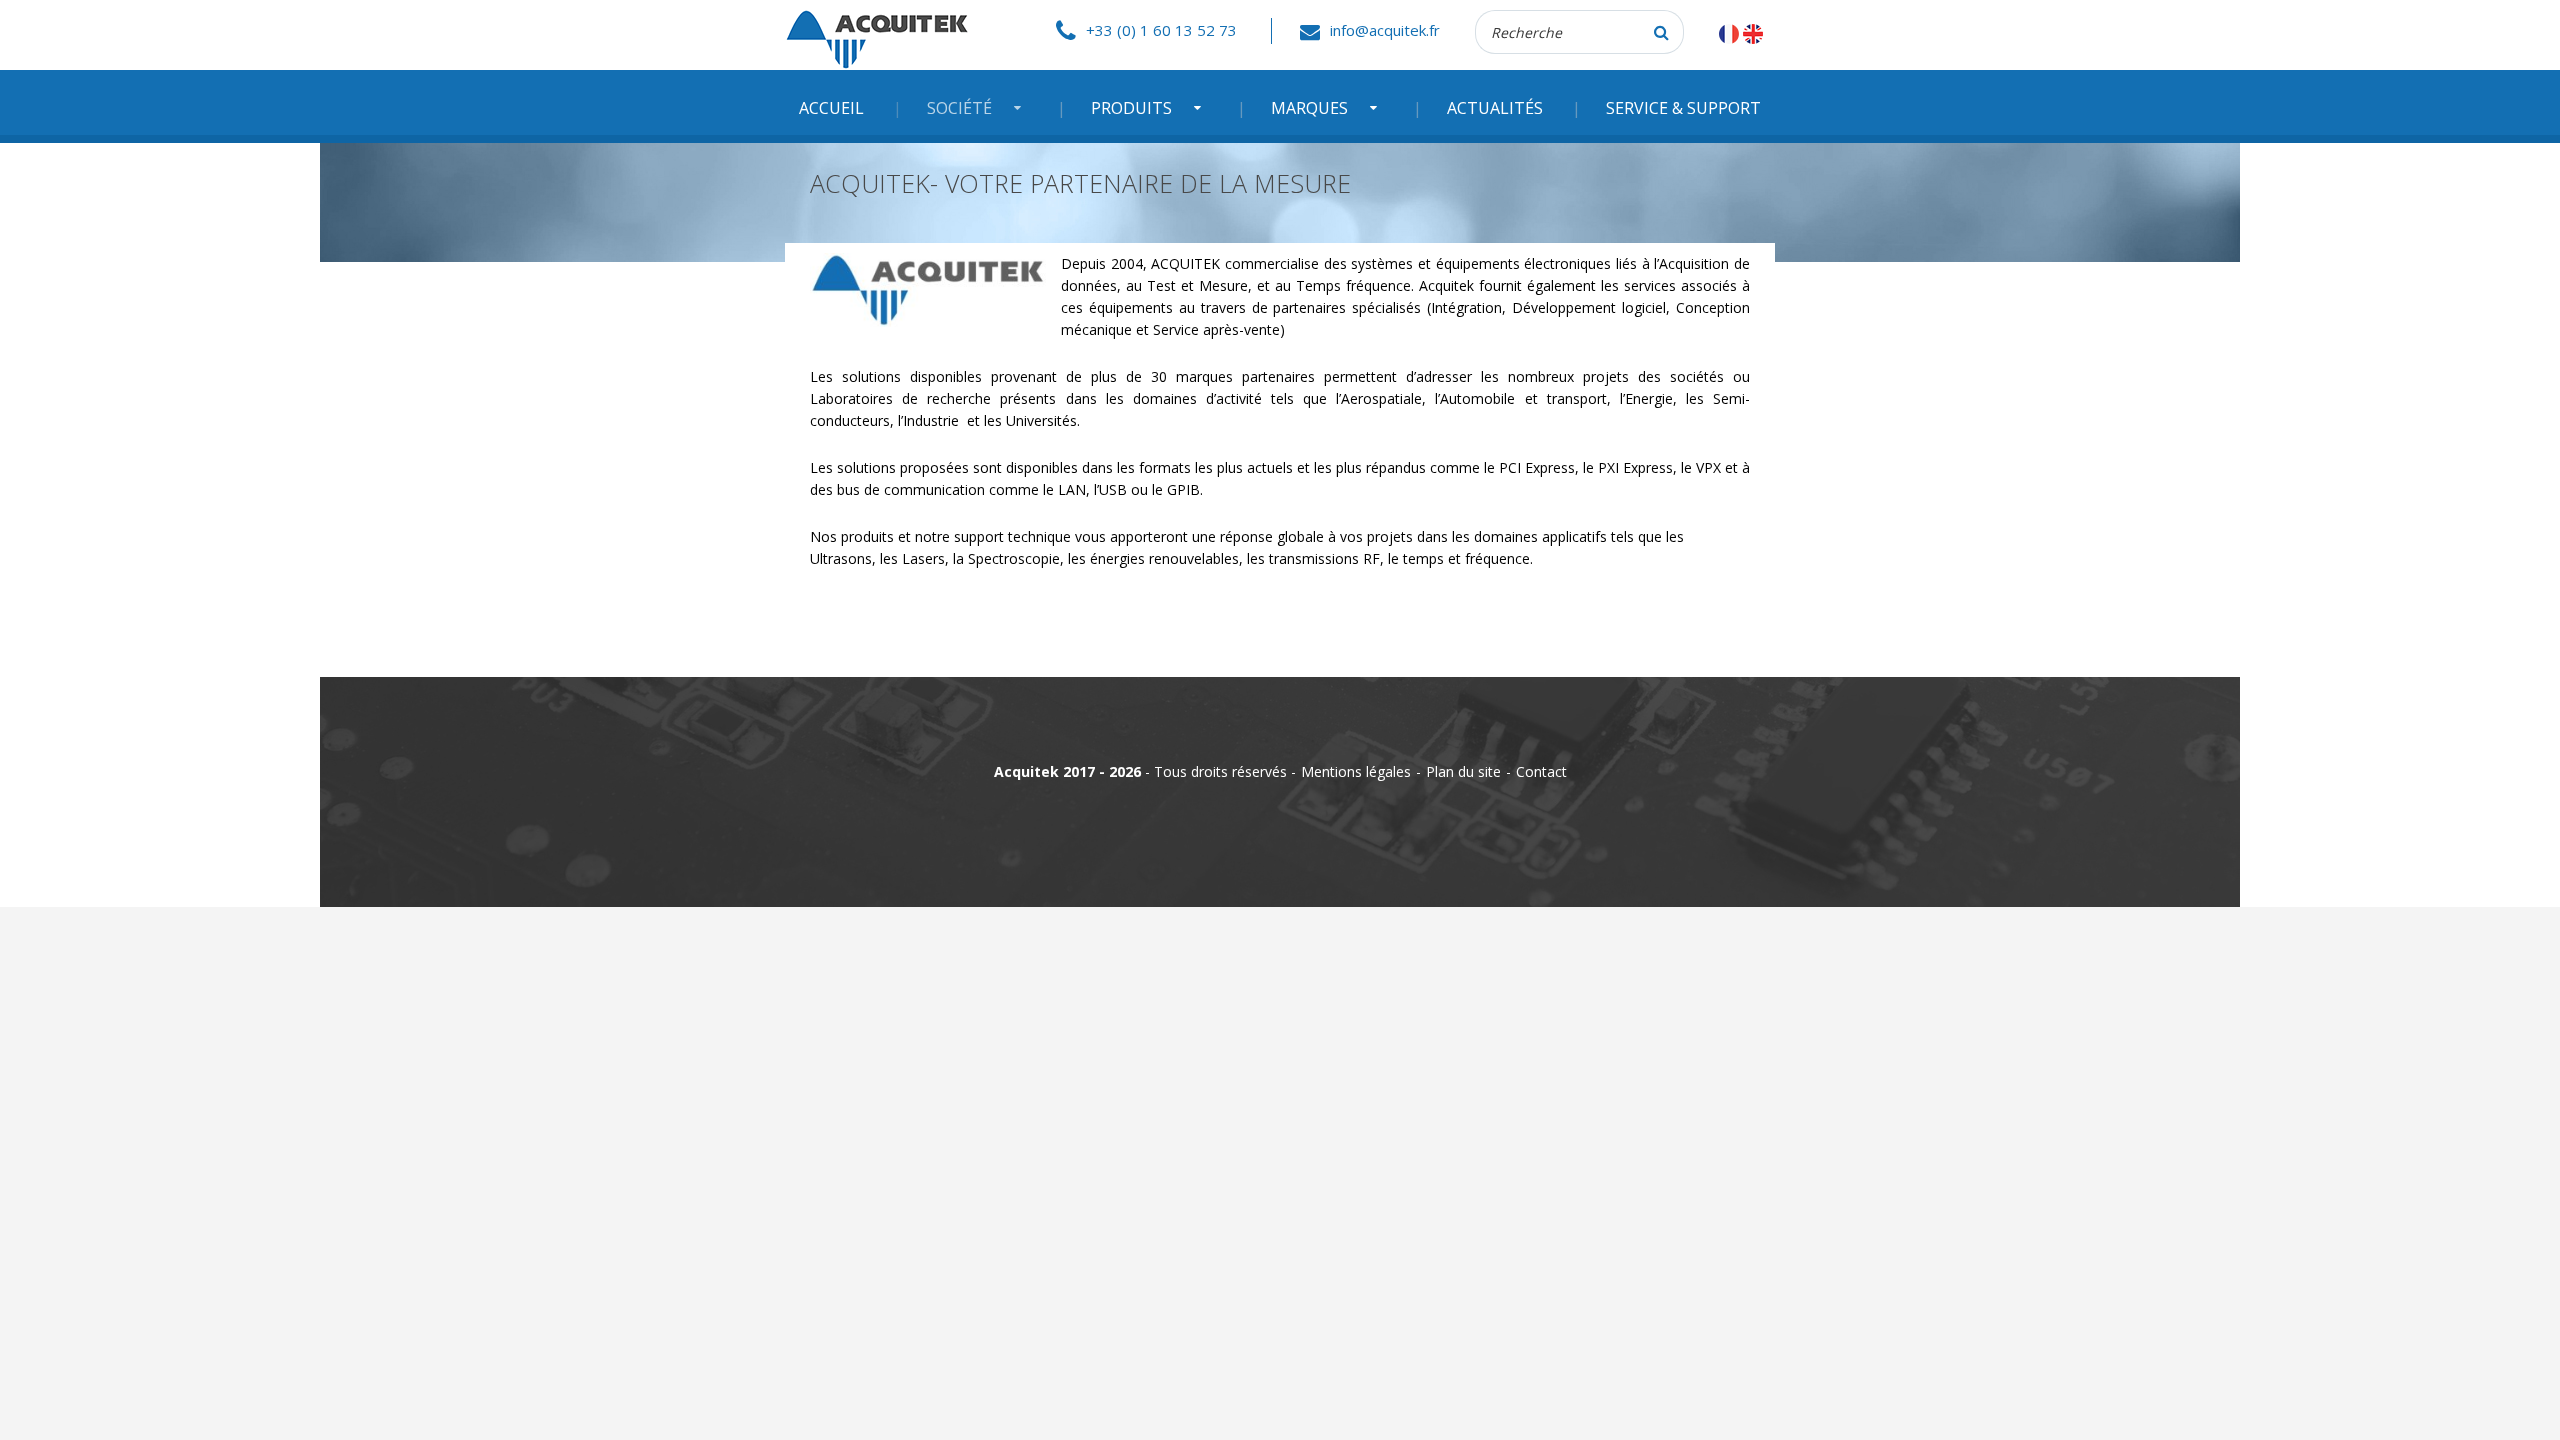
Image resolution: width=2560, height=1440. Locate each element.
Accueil (831, 108)
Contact (1541, 771)
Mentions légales (1356, 771)
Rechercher (1662, 32)
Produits (1131, 108)
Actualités (1495, 108)
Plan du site (1463, 771)
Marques (1309, 108)
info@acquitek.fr (1385, 30)
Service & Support (1683, 108)
